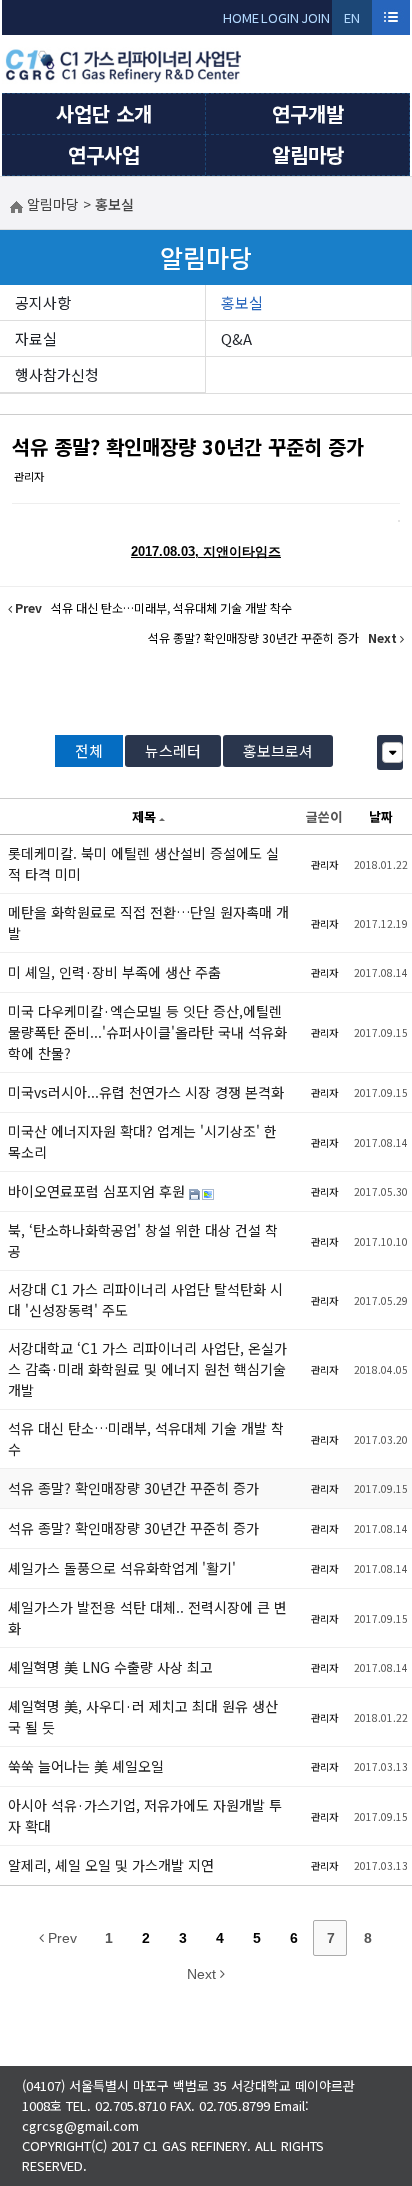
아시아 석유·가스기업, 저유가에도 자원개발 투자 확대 (145, 1815)
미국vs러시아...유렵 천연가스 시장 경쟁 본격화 (146, 1092)
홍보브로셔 (278, 750)
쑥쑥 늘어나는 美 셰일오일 (86, 1766)
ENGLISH (352, 21)
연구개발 (308, 113)
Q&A (236, 338)
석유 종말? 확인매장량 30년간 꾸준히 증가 (188, 446)
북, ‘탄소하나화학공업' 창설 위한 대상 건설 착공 (143, 1240)
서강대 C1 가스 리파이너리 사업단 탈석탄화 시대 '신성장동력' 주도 (145, 1299)
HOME (241, 17)
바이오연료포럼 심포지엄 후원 (98, 1191)
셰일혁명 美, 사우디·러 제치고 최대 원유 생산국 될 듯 (143, 1716)
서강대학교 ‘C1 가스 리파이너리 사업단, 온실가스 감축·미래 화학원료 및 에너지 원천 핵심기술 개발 (147, 1369)
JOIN (315, 17)
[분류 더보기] (392, 752)
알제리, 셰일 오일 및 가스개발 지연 (111, 1865)
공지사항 (43, 302)
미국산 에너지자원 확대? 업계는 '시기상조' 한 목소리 (142, 1141)
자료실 (36, 338)
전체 (89, 750)
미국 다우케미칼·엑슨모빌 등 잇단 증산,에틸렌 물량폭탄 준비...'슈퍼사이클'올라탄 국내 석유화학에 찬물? (147, 1032)
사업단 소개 (104, 113)
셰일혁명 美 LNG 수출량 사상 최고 (110, 1667)
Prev (60, 1938)
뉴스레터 (173, 750)
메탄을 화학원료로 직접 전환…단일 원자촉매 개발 (148, 922)
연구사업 (104, 154)
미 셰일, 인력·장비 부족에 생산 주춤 (114, 972)
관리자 (29, 476)
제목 (144, 816)
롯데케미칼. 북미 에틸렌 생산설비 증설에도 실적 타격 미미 (143, 863)
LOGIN (280, 17)
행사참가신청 (57, 374)
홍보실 (242, 302)
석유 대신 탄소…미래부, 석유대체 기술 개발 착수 (146, 1438)
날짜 (381, 816)
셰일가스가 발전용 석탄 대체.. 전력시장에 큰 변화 (147, 1617)
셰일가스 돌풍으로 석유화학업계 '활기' (122, 1568)
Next (203, 1974)
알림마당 (308, 154)
